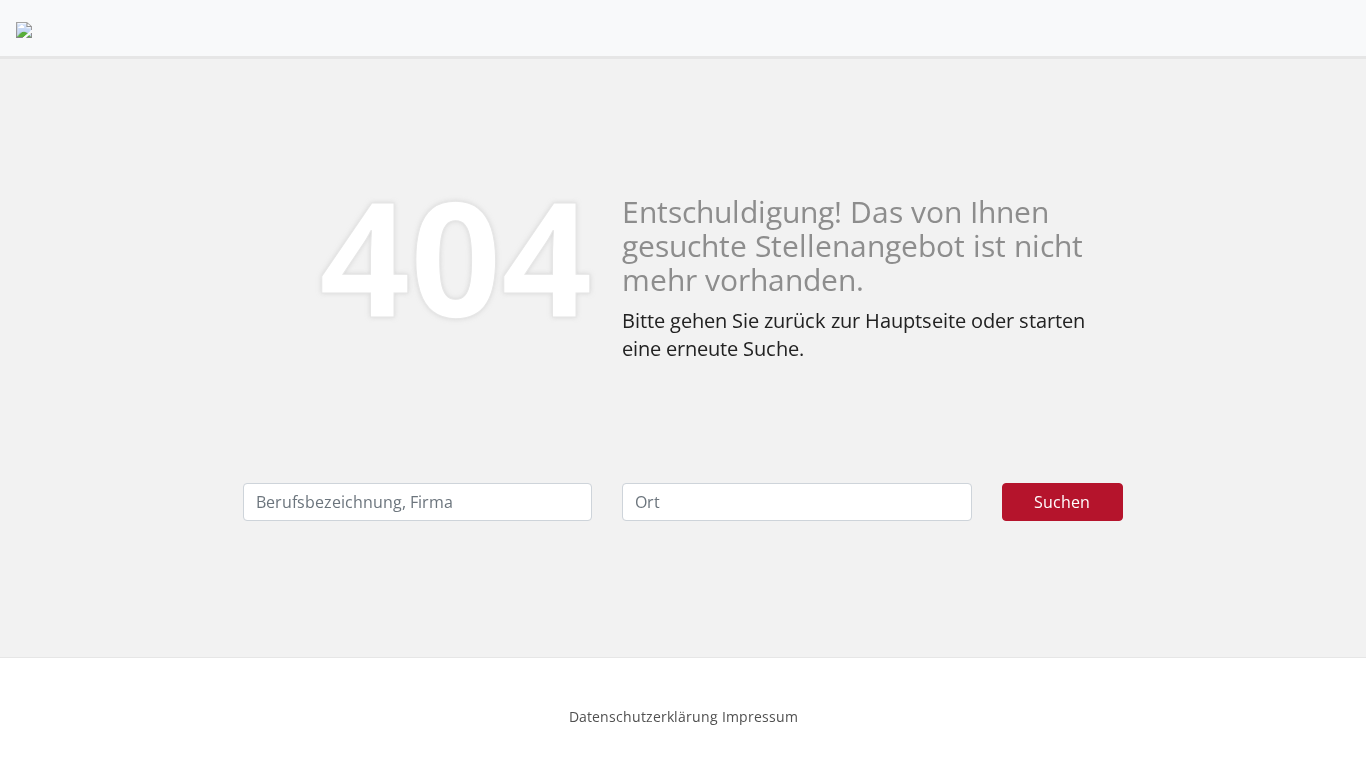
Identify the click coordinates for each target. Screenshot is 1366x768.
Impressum (760, 716)
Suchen (1062, 502)
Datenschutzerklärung (643, 716)
